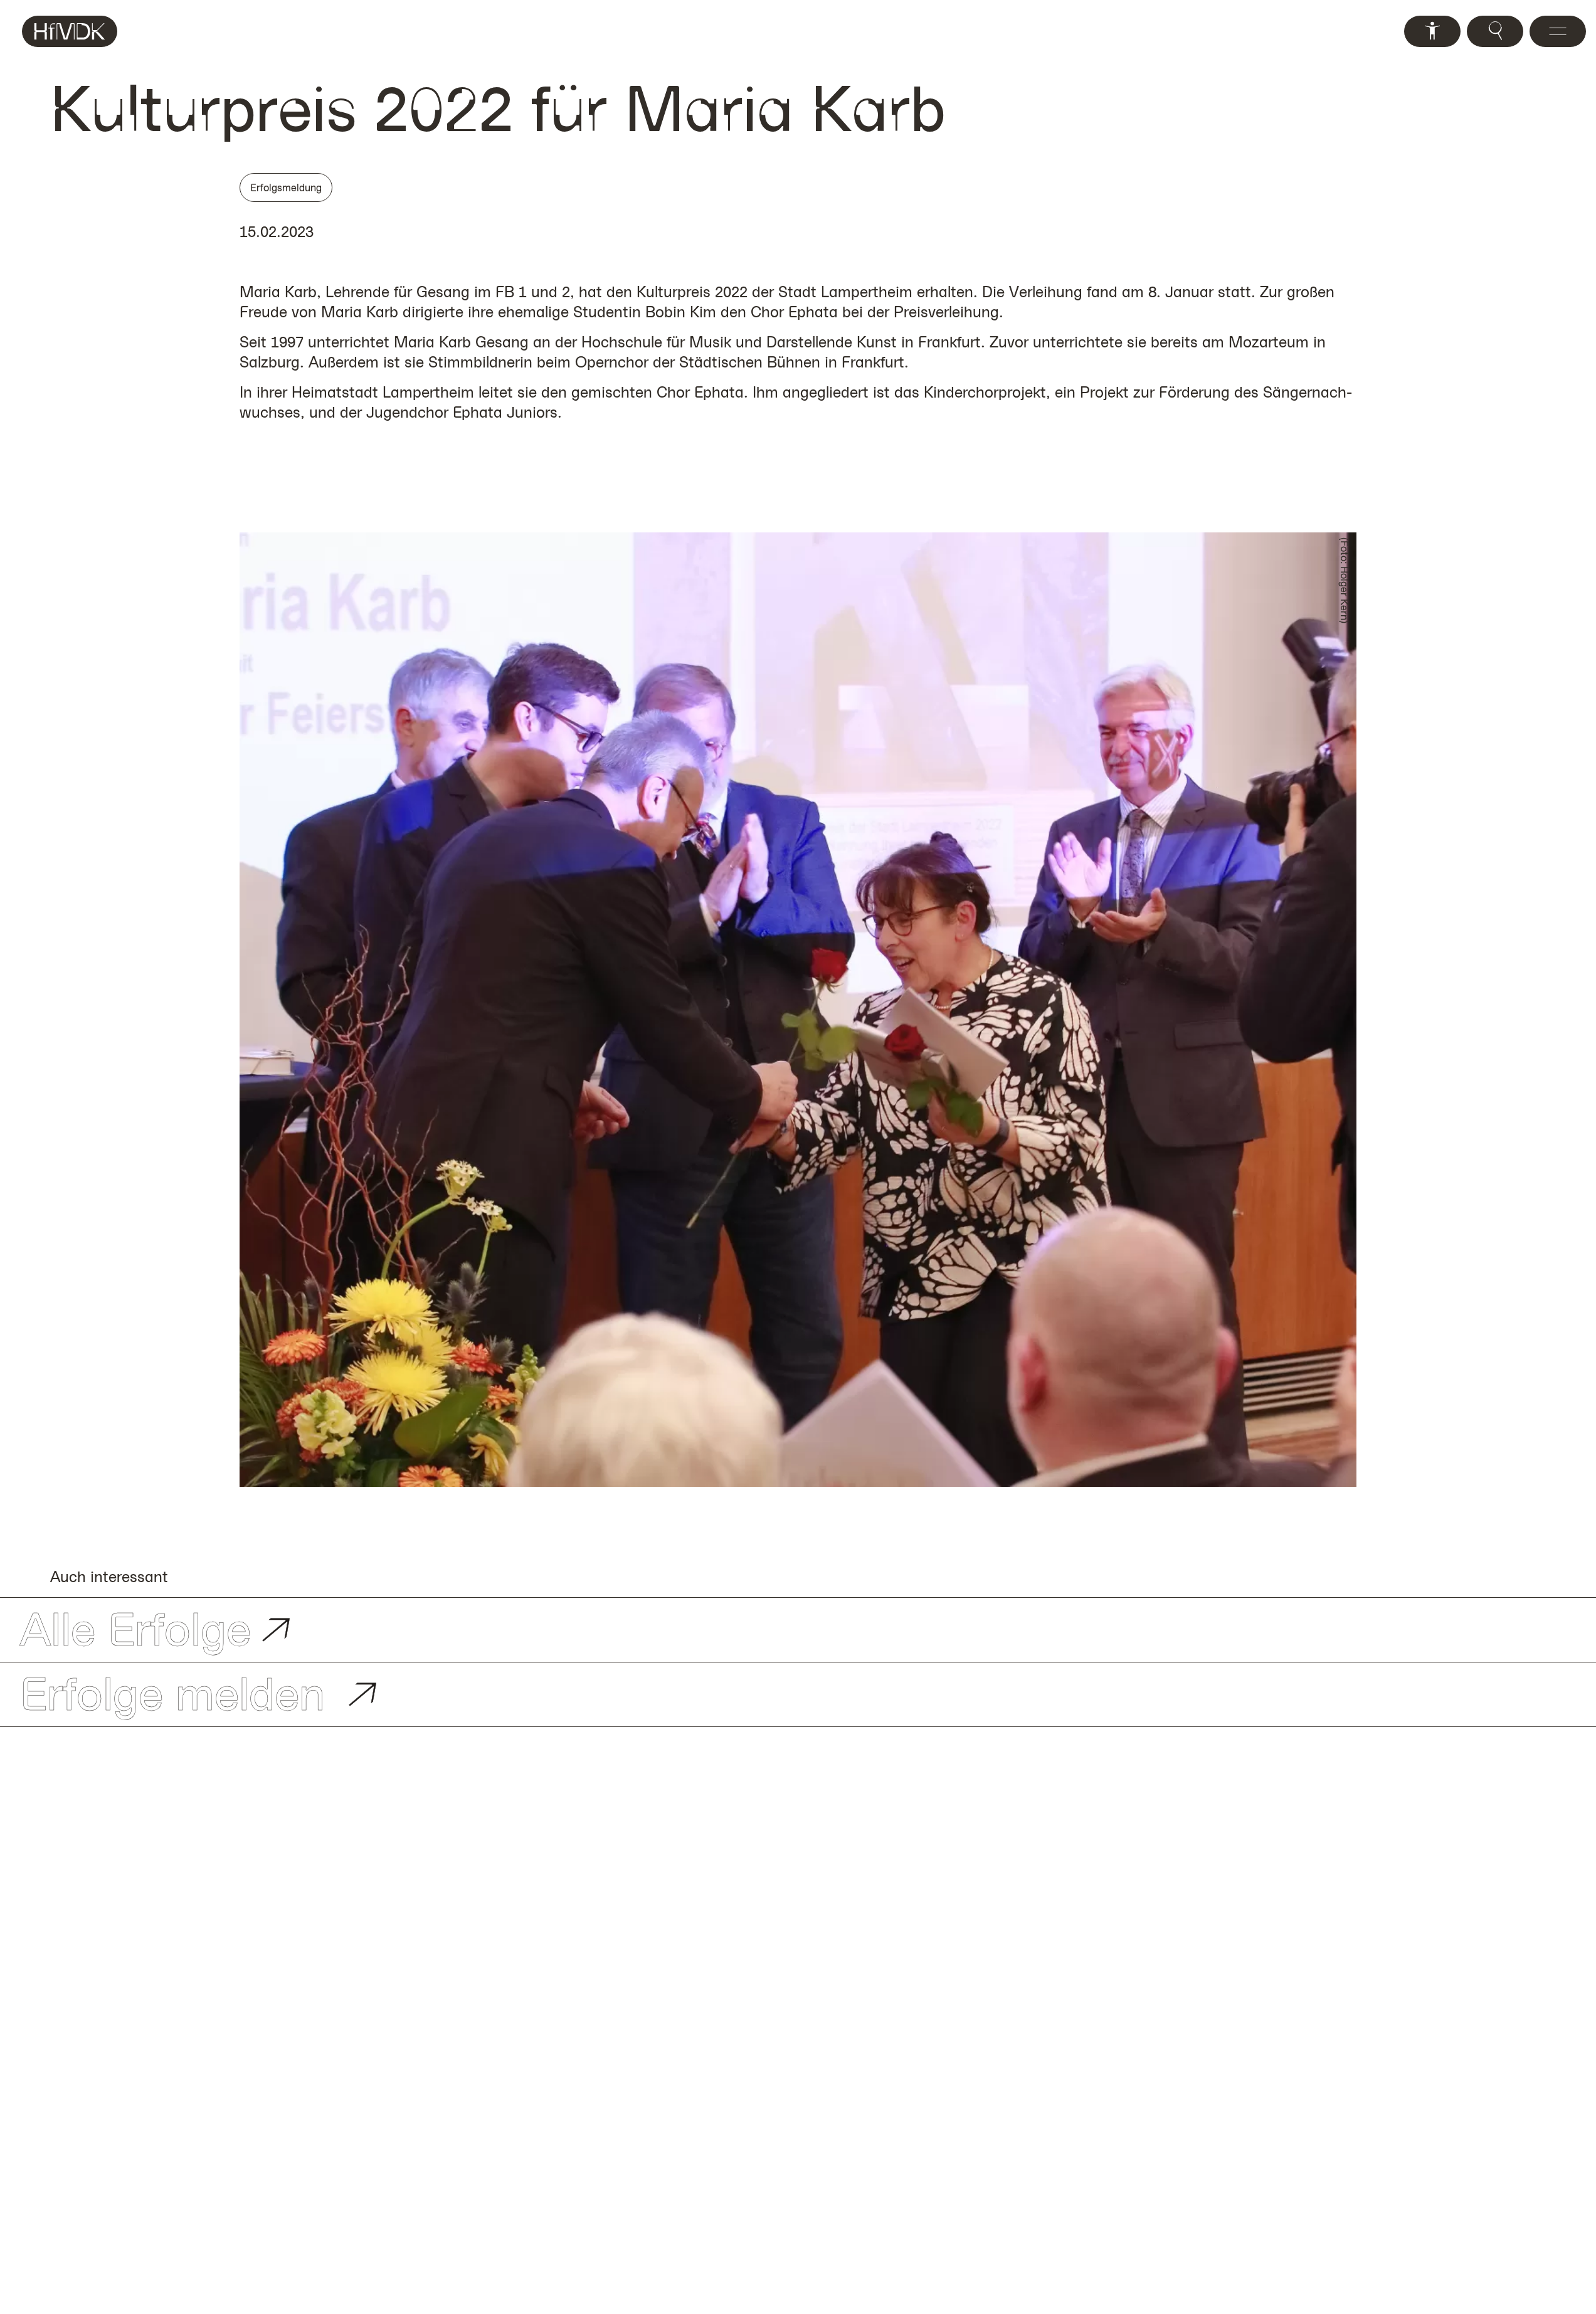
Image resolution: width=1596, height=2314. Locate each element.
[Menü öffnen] (1558, 31)
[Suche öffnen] (1495, 31)
